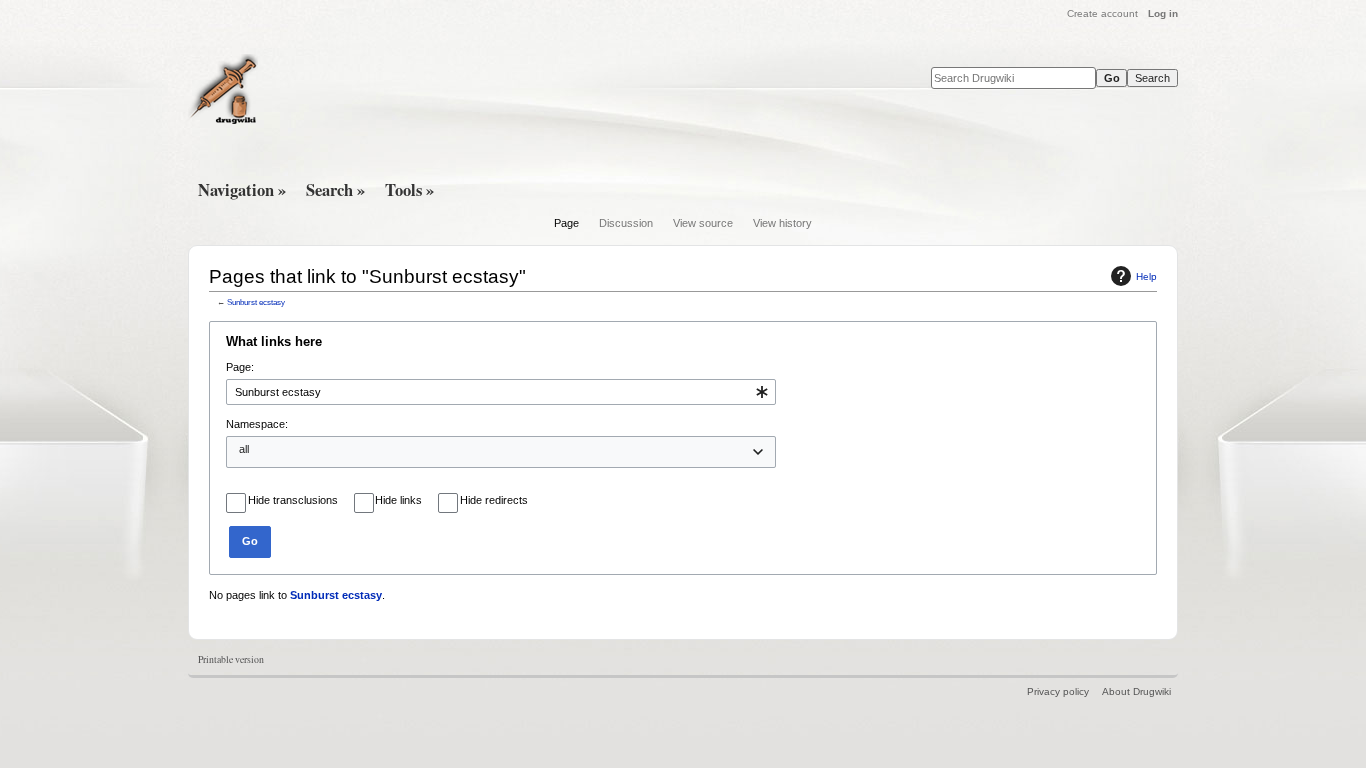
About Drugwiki (1136, 691)
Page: (240, 367)
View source (703, 223)
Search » (335, 190)
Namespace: (257, 424)
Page (566, 223)
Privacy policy (1058, 691)
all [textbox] (244, 449)
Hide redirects (494, 500)
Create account (1102, 13)
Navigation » (242, 190)
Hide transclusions (293, 500)
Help (1146, 276)
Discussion (626, 223)
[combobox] (501, 391)
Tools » (409, 190)
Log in (1163, 13)
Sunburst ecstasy (256, 302)
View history (782, 223)
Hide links (398, 500)
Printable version (231, 659)
